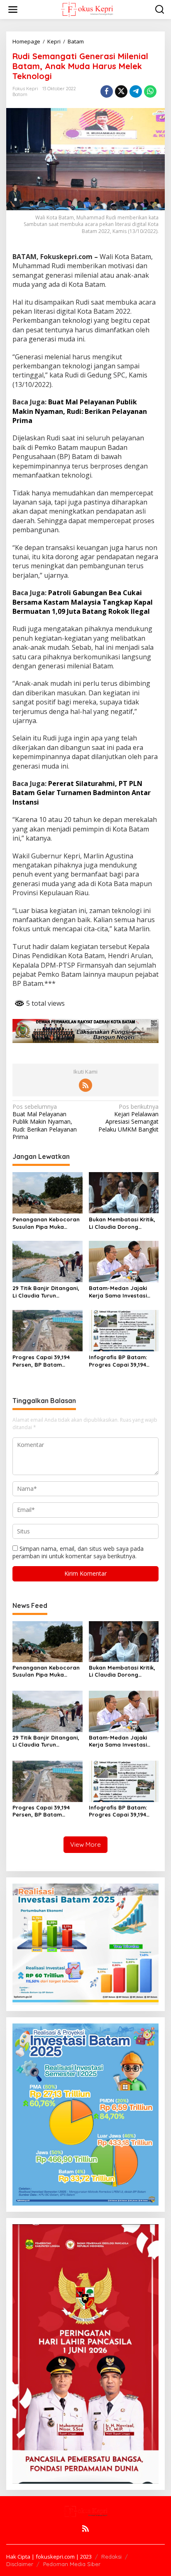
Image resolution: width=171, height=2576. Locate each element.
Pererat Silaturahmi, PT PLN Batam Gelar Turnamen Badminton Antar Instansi (82, 793)
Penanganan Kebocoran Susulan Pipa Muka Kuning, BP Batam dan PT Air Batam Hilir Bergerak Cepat (47, 1223)
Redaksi (111, 2557)
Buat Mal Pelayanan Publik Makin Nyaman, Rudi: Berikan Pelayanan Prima (80, 411)
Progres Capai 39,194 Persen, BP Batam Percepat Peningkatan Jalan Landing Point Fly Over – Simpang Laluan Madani (45, 1361)
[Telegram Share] (136, 91)
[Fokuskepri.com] (87, 9)
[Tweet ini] (121, 91)
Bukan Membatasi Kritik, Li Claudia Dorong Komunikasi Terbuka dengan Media (122, 1223)
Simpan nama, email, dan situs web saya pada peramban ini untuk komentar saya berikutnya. (78, 1552)
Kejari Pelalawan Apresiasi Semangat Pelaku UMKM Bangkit (128, 1118)
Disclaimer (20, 2564)
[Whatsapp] (150, 91)
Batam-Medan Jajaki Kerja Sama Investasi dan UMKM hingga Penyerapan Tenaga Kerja (118, 1292)
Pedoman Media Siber (72, 2564)
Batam (20, 94)
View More (85, 1844)
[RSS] (85, 1085)
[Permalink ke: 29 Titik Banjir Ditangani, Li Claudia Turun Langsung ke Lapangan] (48, 1261)
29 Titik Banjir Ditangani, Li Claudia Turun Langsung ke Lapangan (46, 1292)
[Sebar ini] (107, 91)
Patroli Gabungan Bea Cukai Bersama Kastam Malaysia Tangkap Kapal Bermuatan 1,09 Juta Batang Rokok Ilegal (83, 602)
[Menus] (13, 10)
